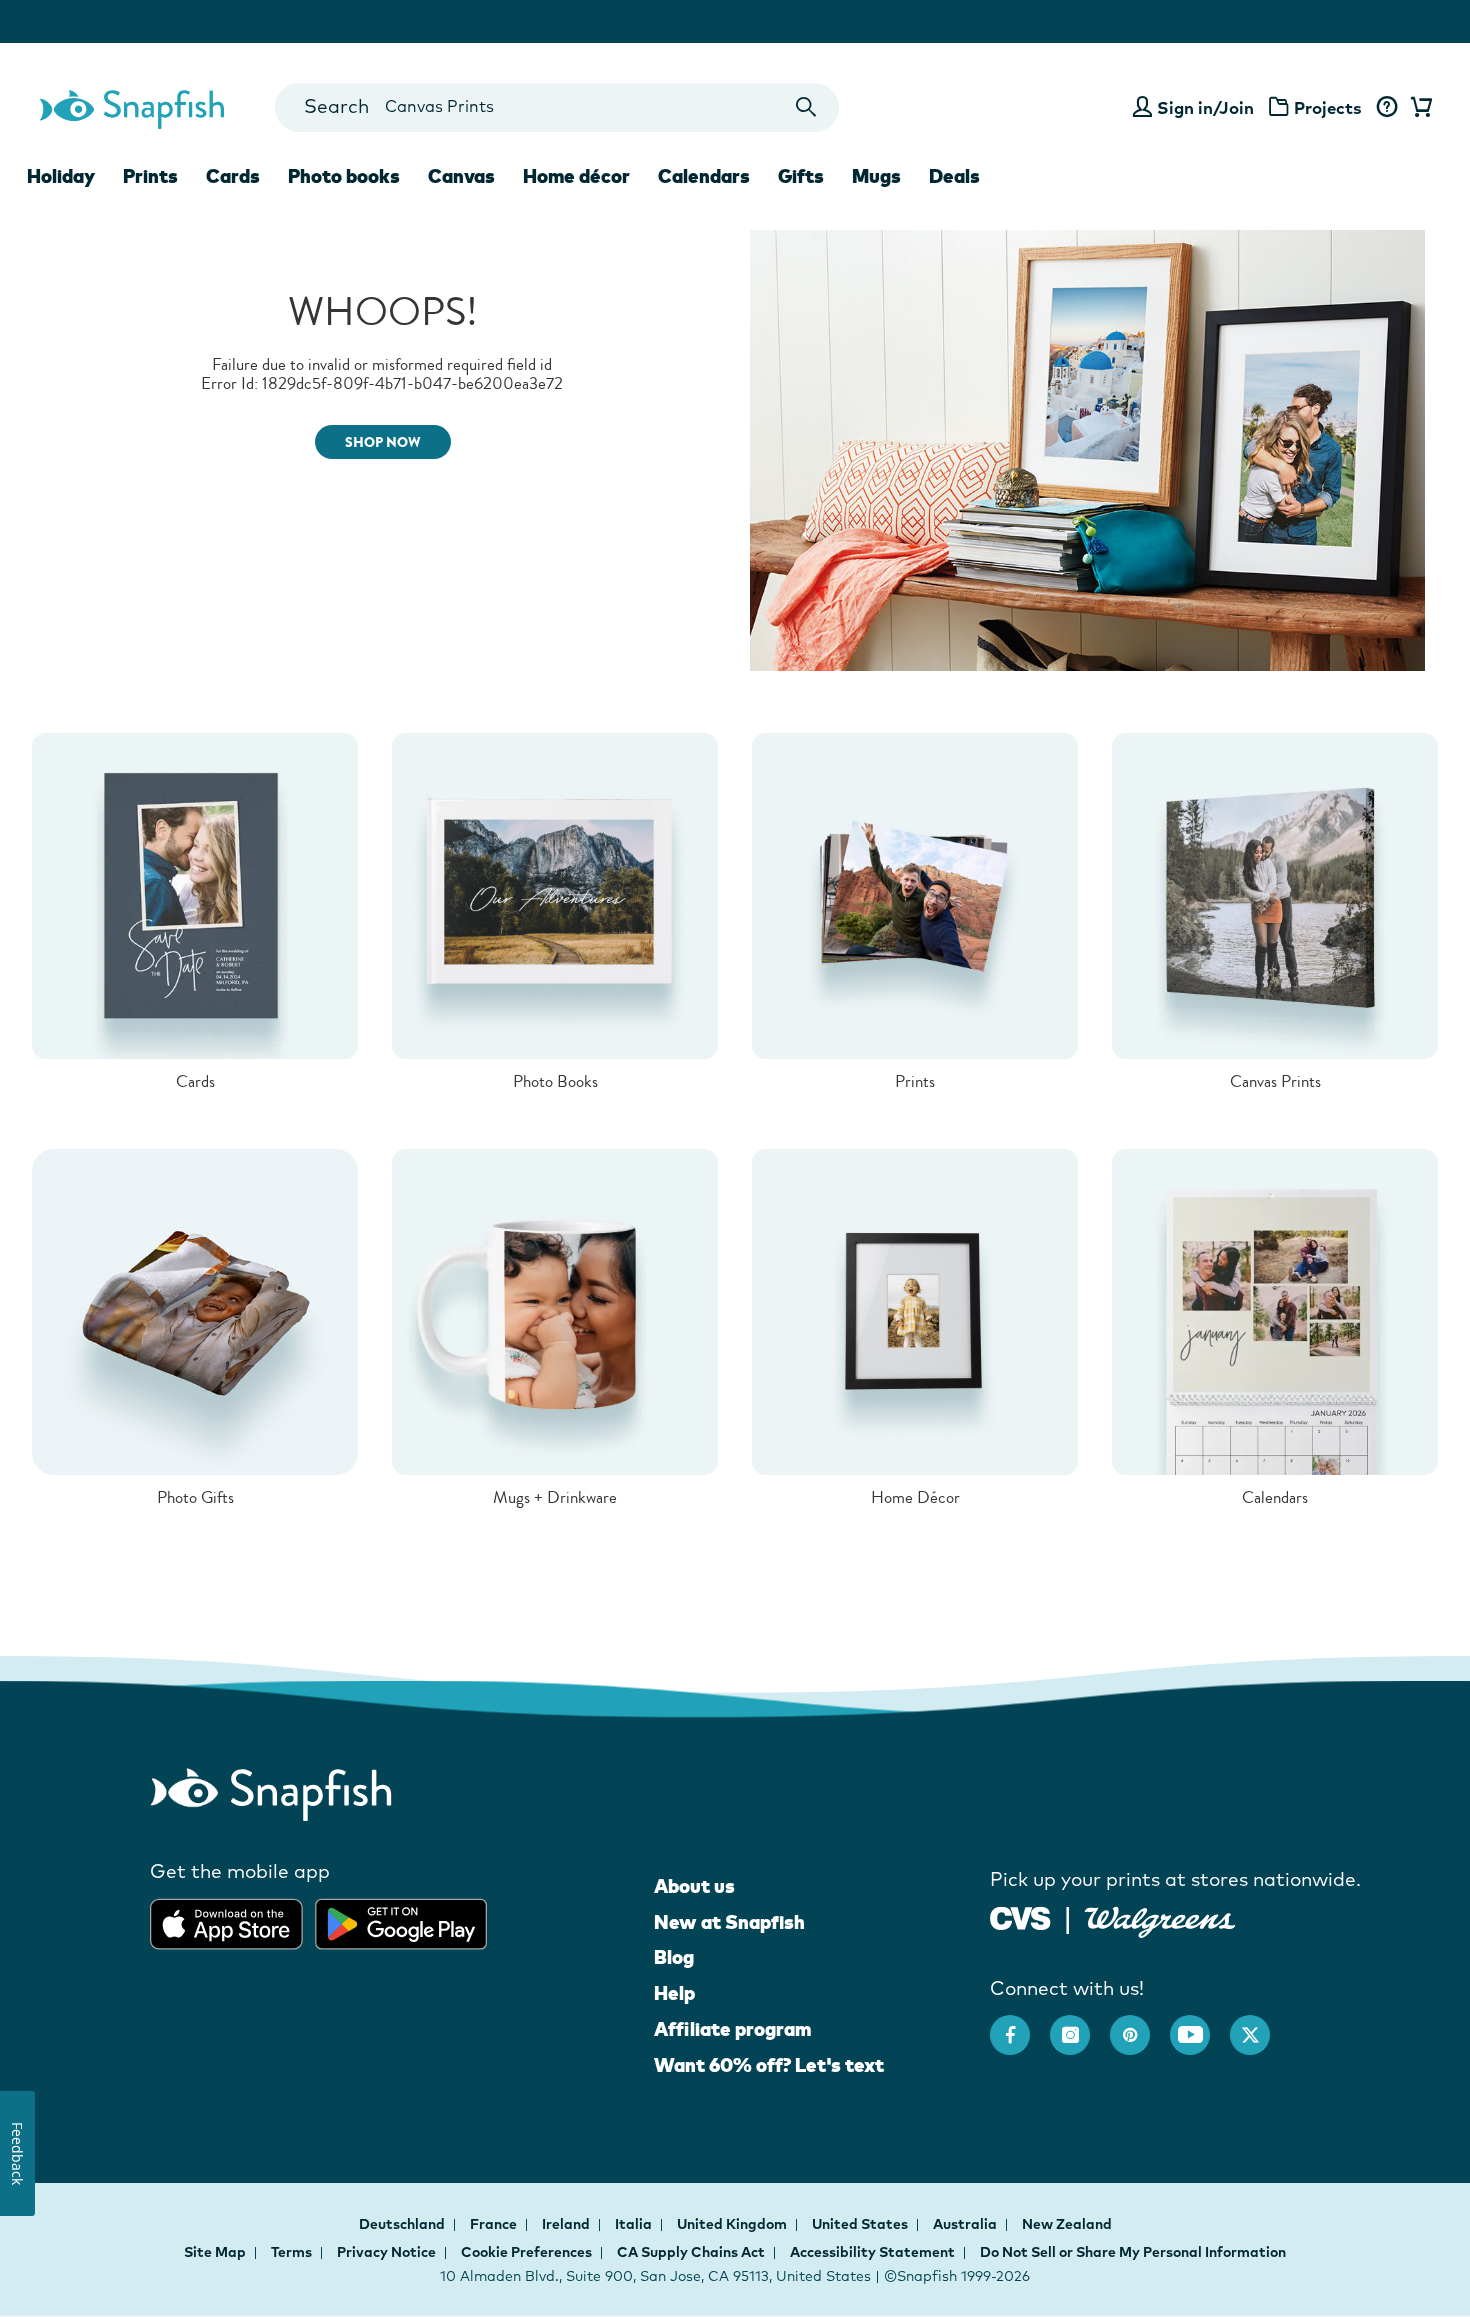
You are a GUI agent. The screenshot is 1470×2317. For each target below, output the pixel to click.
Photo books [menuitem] (344, 176)
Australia (966, 2224)
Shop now (383, 442)
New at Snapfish (729, 1922)
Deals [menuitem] (954, 176)
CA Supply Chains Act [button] (691, 2252)
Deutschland (403, 2224)
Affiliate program (732, 2029)
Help (674, 1993)
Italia (635, 2224)
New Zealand (1067, 2224)
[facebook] (1020, 2025)
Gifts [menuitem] (801, 176)
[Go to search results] (806, 107)
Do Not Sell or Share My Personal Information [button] (1133, 2252)
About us (694, 1886)
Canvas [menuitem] (461, 176)
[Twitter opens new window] (1260, 2025)
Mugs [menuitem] (876, 176)
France (495, 2224)
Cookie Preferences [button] (526, 2252)
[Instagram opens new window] (1080, 2025)
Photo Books (555, 1081)
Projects (1328, 107)
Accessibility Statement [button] (872, 2252)
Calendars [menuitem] (704, 176)
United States (861, 2224)
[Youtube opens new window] (1200, 2025)
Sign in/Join (1205, 107)
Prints (915, 1081)
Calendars (1275, 1497)
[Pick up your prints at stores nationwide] (1020, 1916)
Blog (674, 1957)
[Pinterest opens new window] (1140, 2025)
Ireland (567, 2224)
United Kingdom (733, 2224)
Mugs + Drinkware (555, 1497)
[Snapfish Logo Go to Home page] (131, 107)
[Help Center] (1386, 108)
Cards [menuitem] (233, 176)
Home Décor (915, 1497)
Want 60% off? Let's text (769, 2065)
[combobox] (556, 107)
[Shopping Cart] (1418, 108)
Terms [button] (291, 2252)
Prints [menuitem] (150, 176)
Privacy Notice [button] (386, 2252)
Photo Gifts (195, 1497)
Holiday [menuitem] (61, 176)
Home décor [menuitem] (576, 176)
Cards (195, 1081)
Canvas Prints (1275, 1081)
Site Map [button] (215, 2252)
